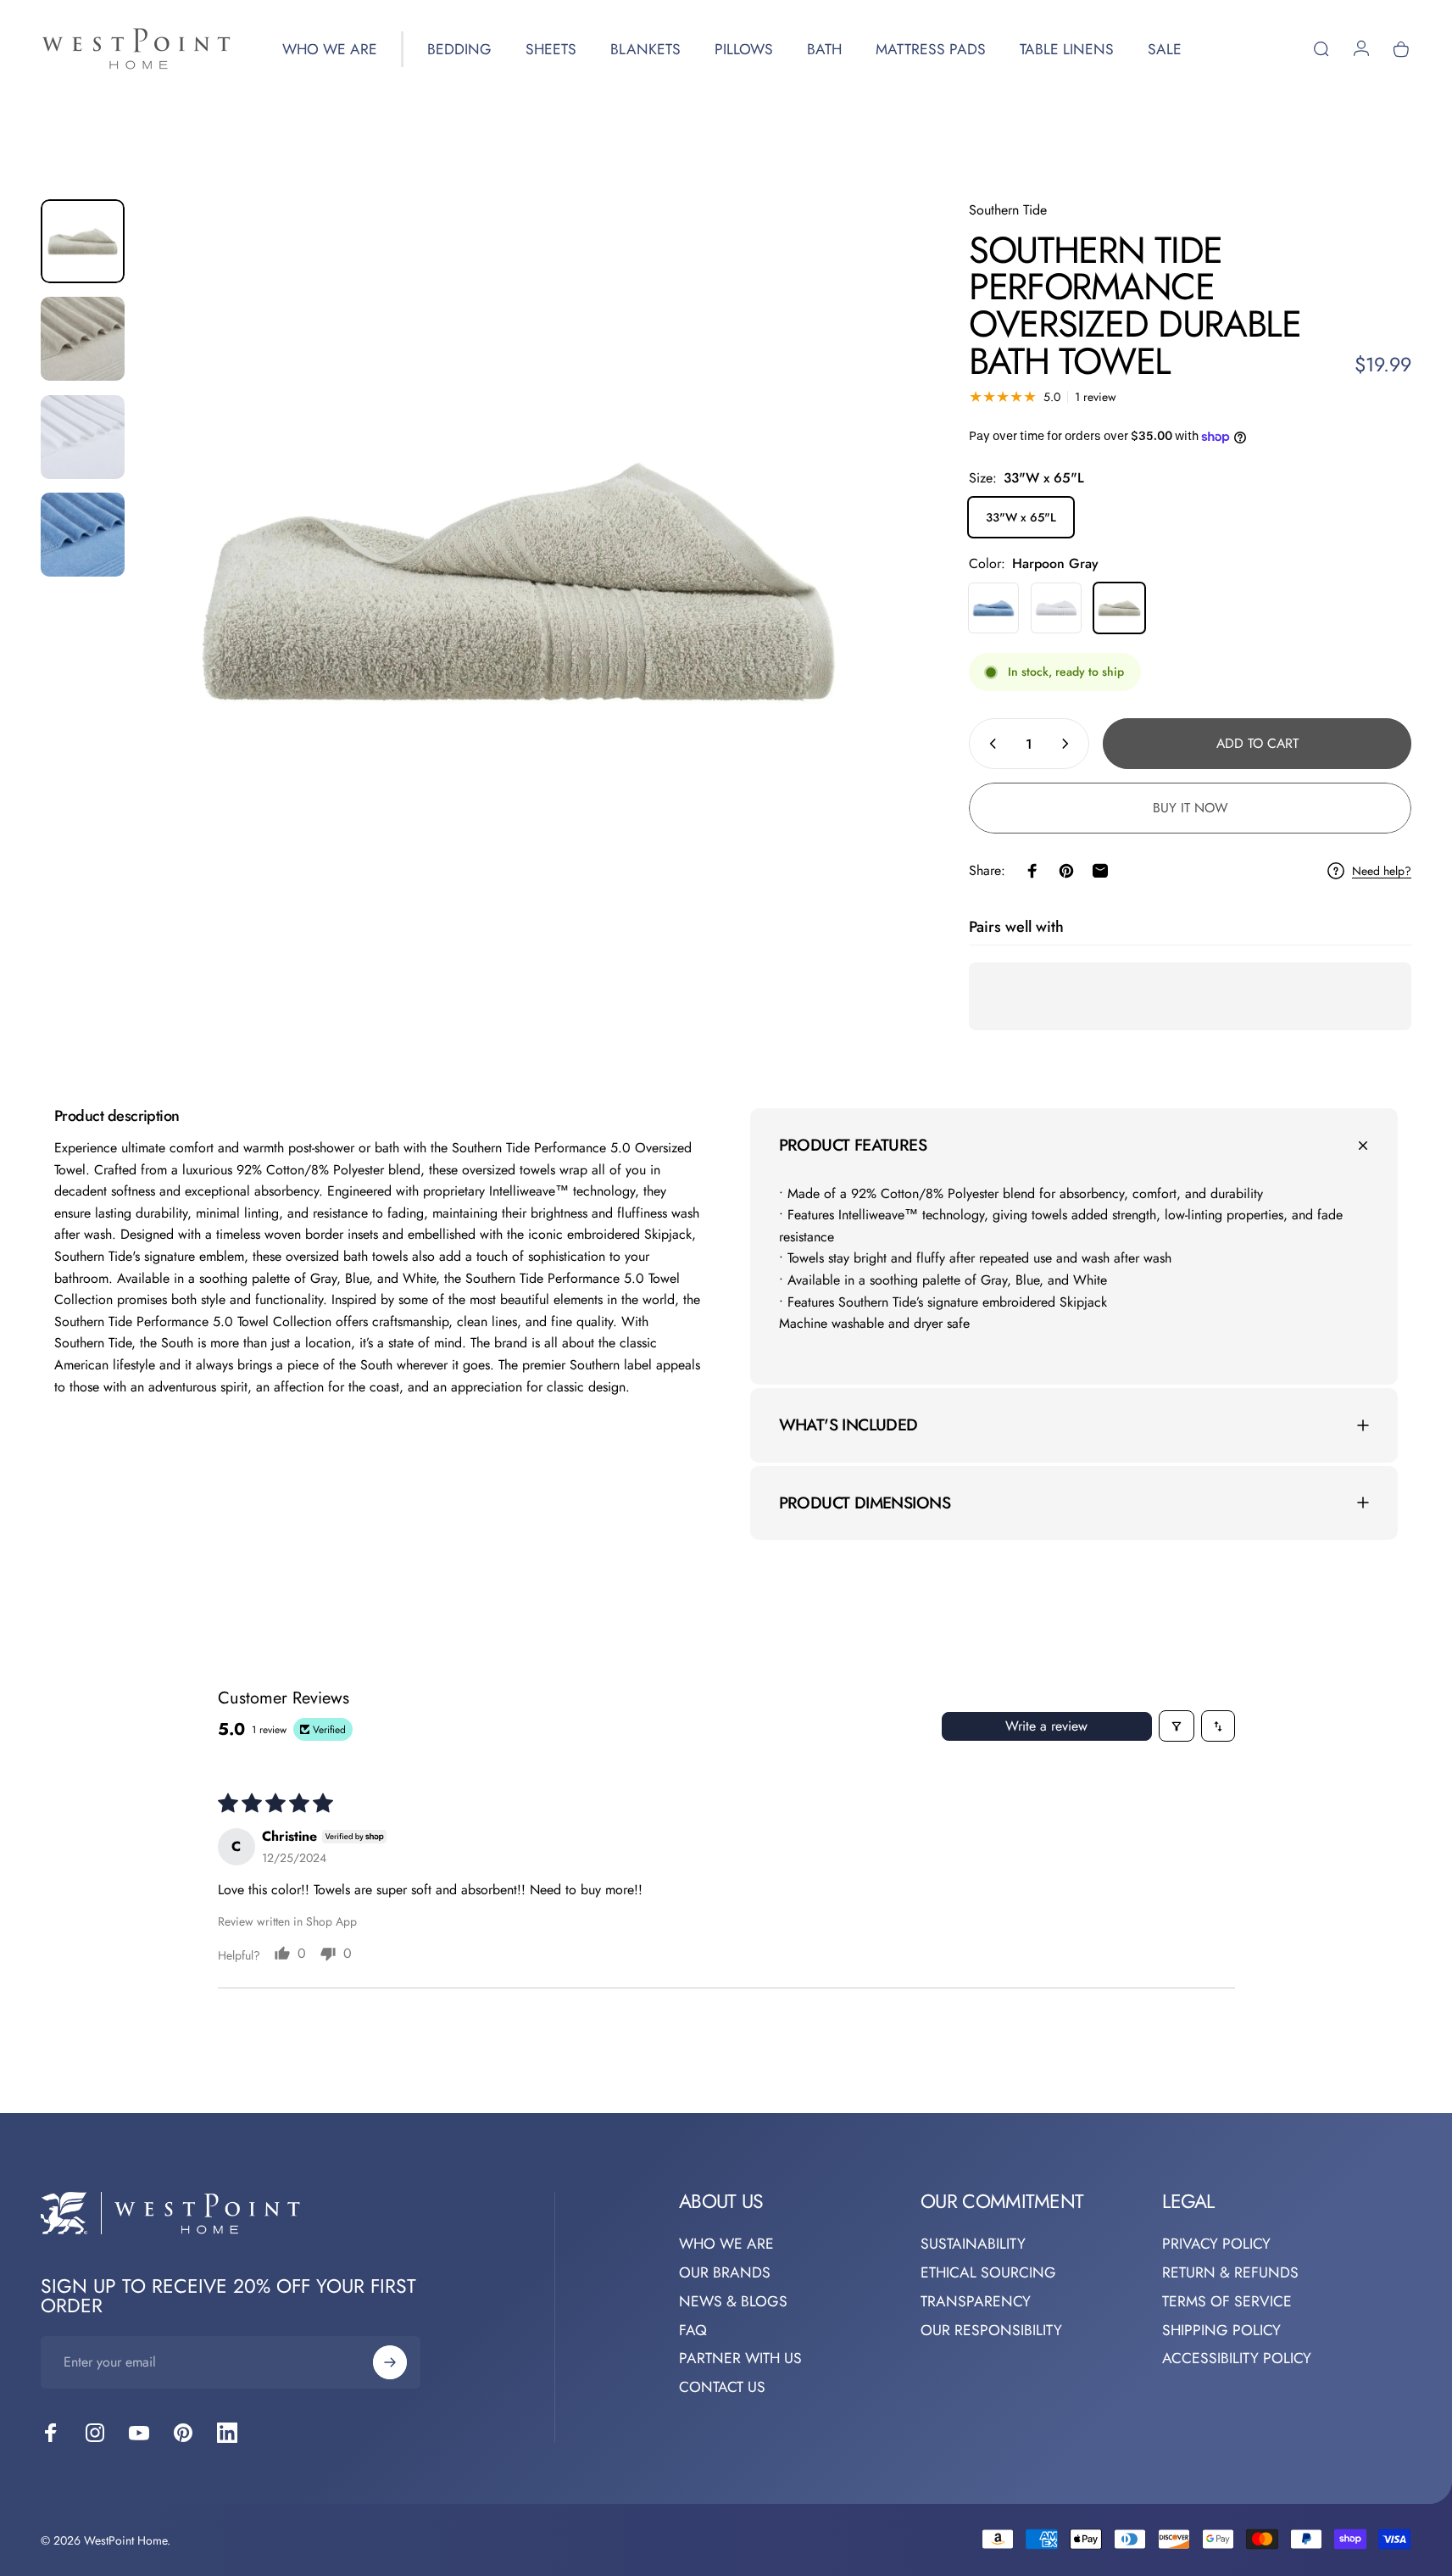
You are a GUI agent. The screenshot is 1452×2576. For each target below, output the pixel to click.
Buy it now (1191, 808)
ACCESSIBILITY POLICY (1237, 2359)
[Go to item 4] (83, 437)
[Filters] (1177, 1726)
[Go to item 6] (83, 535)
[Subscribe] (390, 2362)
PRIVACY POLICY (1216, 2244)
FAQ (693, 2330)
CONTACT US (722, 2388)
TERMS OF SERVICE (1227, 2301)
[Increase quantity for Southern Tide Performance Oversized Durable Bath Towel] (1069, 744)
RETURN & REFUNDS (1230, 2272)
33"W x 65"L (1021, 517)
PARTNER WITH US (740, 2359)
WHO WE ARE (726, 2244)
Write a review (1046, 1726)
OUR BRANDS (725, 2272)
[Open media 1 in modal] (519, 580)
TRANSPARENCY (976, 2301)
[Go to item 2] (83, 339)
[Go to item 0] (83, 241)
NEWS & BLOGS (733, 2301)
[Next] (855, 617)
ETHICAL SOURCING (988, 2272)
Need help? (1382, 872)
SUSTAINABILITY (973, 2244)
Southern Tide (1008, 210)
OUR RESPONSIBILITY (991, 2330)
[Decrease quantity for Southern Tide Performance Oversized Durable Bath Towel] (989, 744)
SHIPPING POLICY (1221, 2330)
